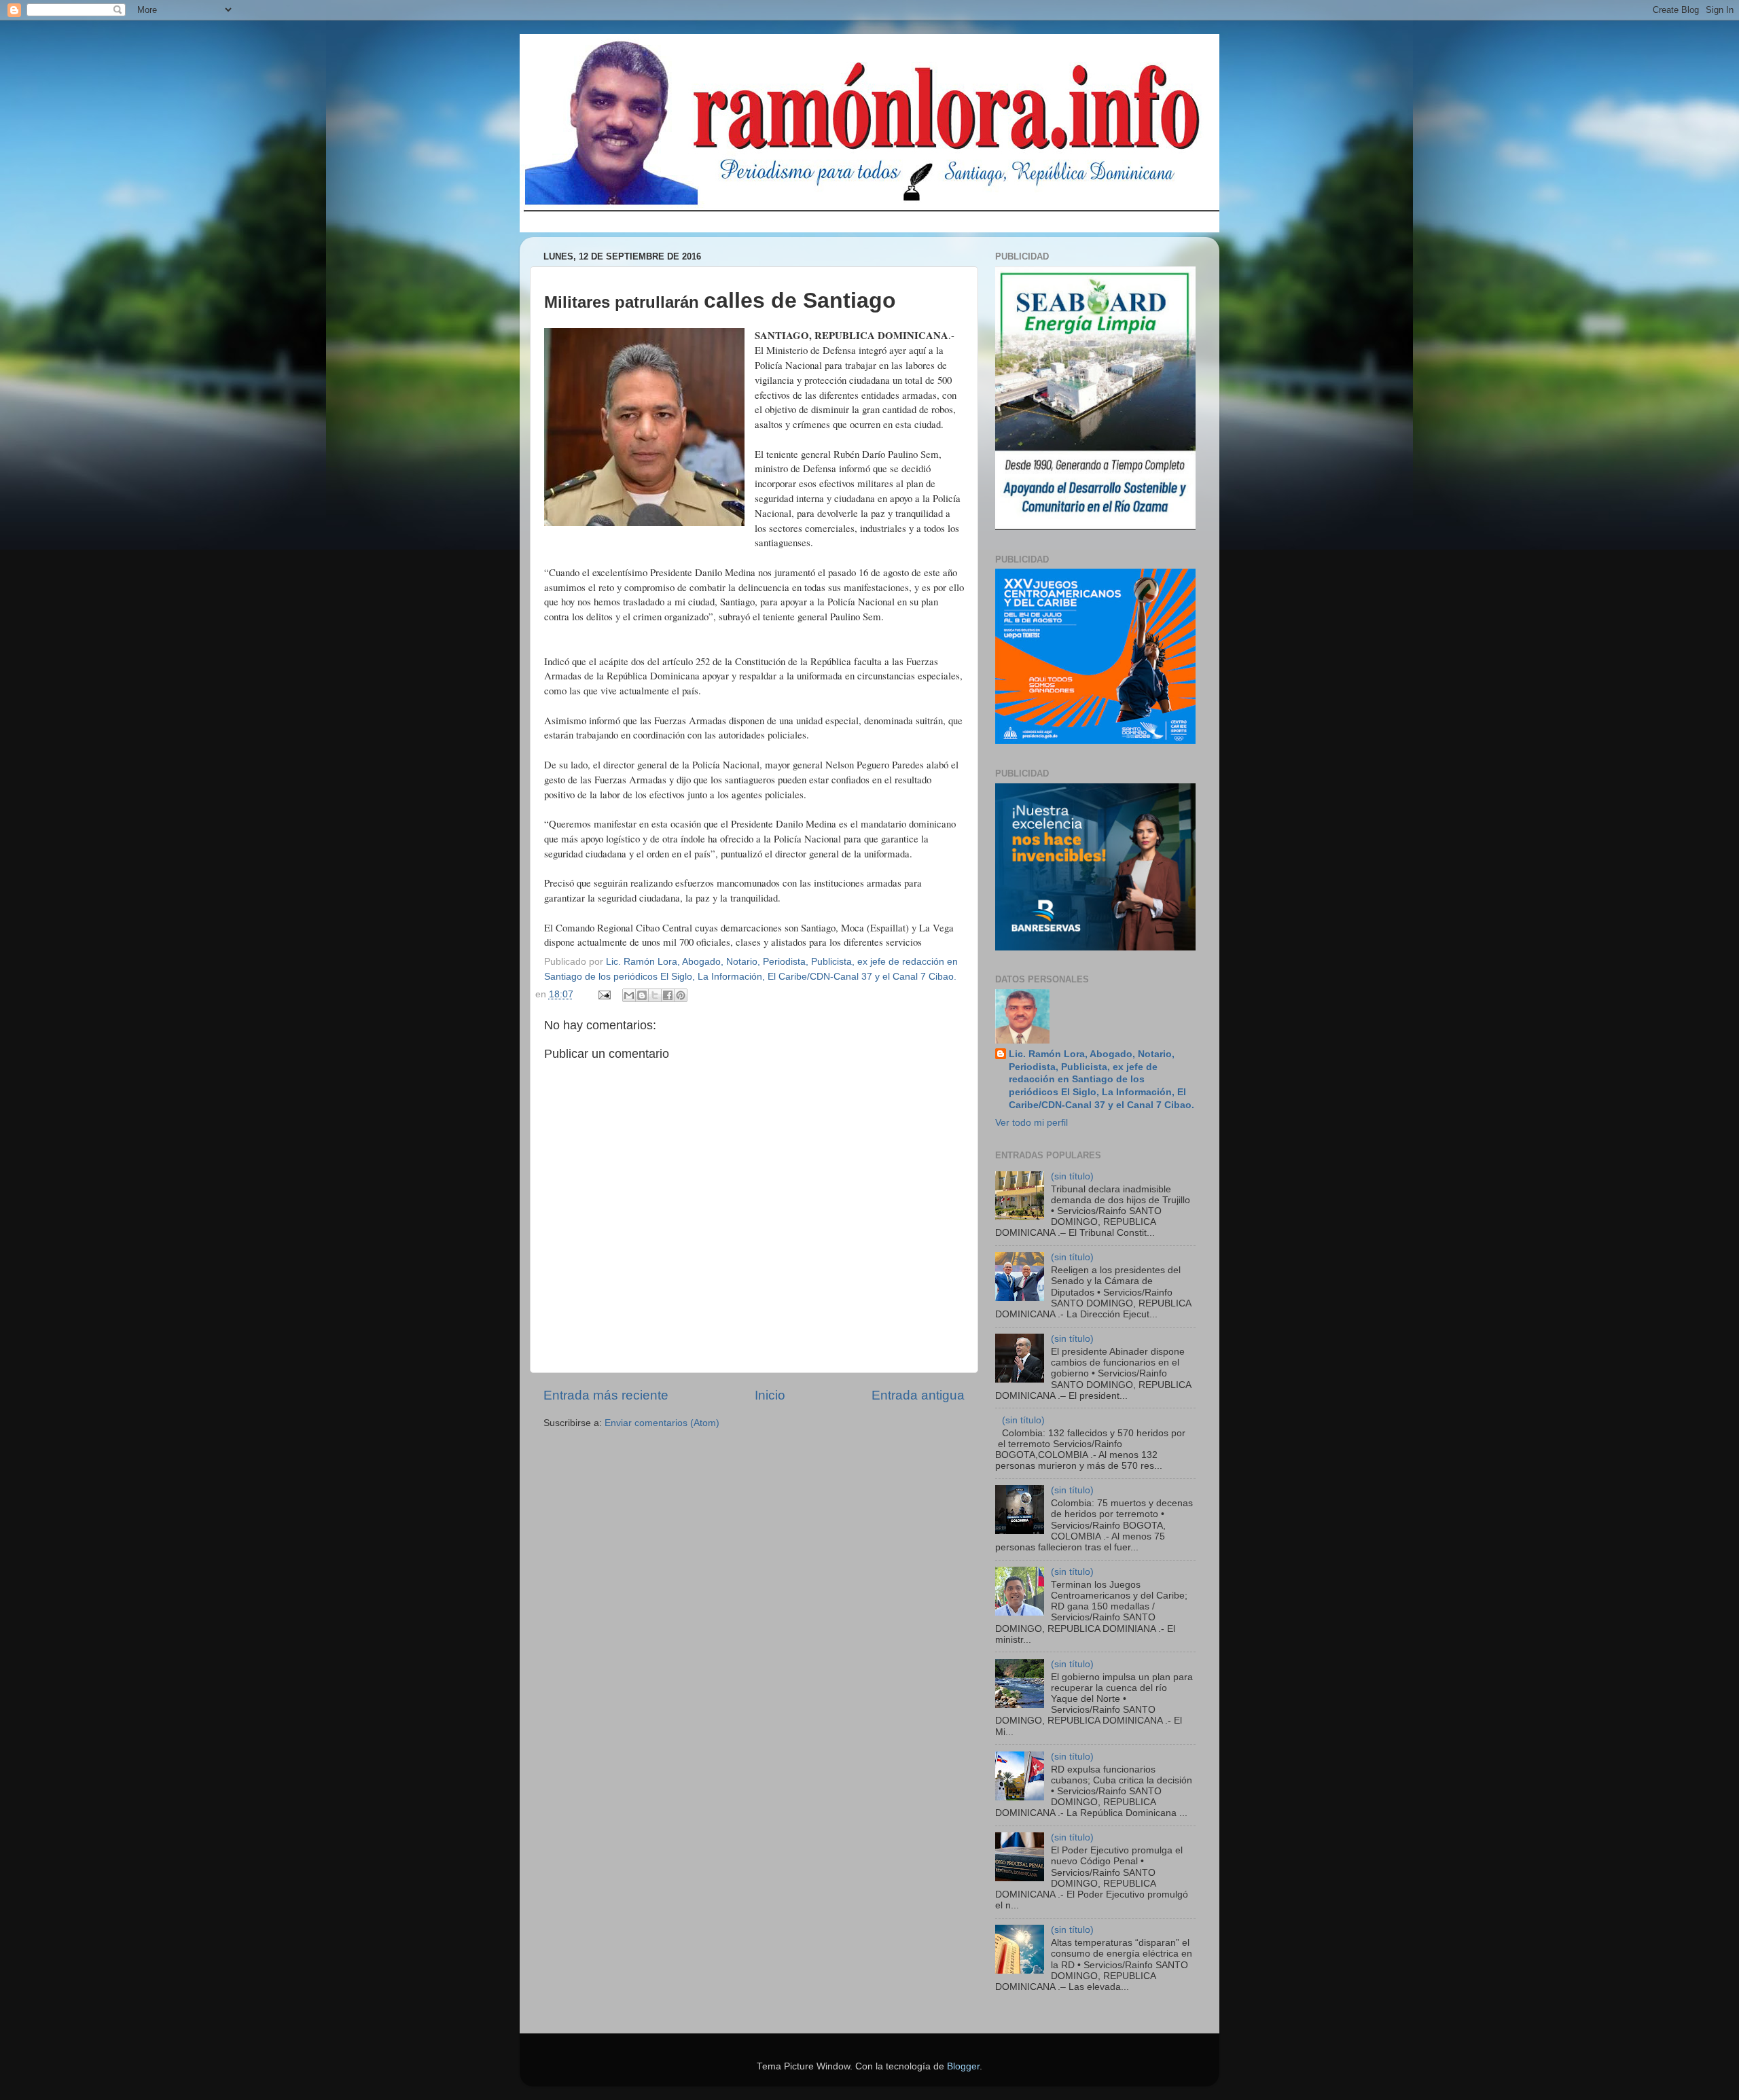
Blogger (963, 2066)
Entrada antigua (918, 1395)
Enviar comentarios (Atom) (662, 1423)
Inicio (770, 1395)
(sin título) (1072, 1176)
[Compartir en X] (655, 995)
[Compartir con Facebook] (668, 995)
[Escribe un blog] (642, 995)
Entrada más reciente (606, 1395)
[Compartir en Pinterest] (681, 995)
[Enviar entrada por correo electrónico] (604, 994)
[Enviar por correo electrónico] (629, 995)
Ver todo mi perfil (1032, 1123)
